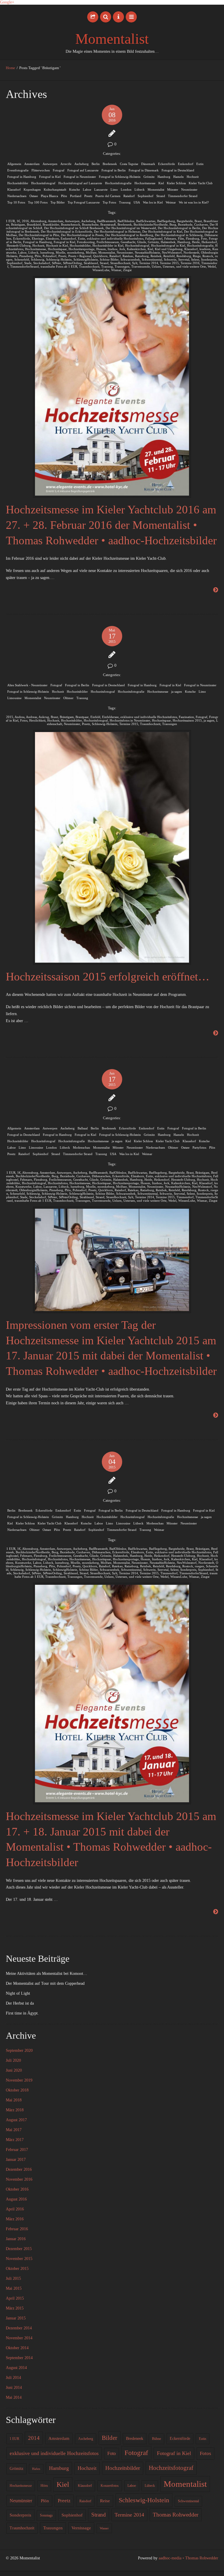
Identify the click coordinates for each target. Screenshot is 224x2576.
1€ (18, 221)
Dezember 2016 (19, 2169)
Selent (195, 259)
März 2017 (15, 2140)
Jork (122, 249)
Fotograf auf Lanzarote (83, 170)
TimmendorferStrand (24, 266)
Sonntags (46, 2515)
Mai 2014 (14, 2397)
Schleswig (38, 259)
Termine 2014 (149, 263)
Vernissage (81, 2528)
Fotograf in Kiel (50, 177)
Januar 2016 (16, 2239)
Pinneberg (26, 256)
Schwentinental (152, 259)
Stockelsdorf (42, 263)
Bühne (156, 2439)
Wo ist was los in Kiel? (194, 202)
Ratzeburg (142, 256)
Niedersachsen (17, 196)
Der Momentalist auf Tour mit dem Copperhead (45, 1983)
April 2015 (15, 2298)
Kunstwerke (23, 1187)
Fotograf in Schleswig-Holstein (120, 177)
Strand (161, 196)
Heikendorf (209, 242)
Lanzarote (101, 189)
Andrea (20, 717)
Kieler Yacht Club (201, 183)
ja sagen (177, 692)
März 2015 (15, 2308)
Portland (76, 196)
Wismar (116, 270)
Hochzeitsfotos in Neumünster (130, 720)
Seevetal (184, 259)
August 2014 (16, 2368)
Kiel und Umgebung (169, 249)
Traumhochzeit (89, 266)
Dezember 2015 (19, 2249)
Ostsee (34, 196)
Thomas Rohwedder (176, 2515)
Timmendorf (185, 1197)
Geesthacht (128, 242)
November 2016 (19, 2179)
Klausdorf (14, 189)
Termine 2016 (190, 263)
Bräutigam (18, 224)
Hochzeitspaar (57, 249)
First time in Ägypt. (22, 2013)
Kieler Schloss (176, 183)
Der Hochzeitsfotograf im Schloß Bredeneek (74, 228)
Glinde (142, 242)
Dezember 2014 (19, 2328)
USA (137, 202)
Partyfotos (199, 1147)
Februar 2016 (17, 2229)
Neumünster (189, 189)
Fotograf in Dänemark (144, 170)
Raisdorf (129, 196)
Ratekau (128, 256)
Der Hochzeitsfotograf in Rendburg (129, 235)
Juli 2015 (13, 2278)
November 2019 (19, 2080)
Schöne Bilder (109, 259)
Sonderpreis (209, 259)
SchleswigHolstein (86, 259)
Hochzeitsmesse (145, 183)
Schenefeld (22, 259)
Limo (114, 189)
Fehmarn (170, 238)
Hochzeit (193, 177)
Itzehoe (113, 249)
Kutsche (75, 189)
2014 (34, 2438)
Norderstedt (191, 252)
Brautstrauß (108, 224)
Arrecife (66, 164)
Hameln (178, 177)
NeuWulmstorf (172, 252)
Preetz (88, 196)
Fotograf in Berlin (114, 170)
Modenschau (82, 1147)
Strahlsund (91, 263)
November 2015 (19, 2259)
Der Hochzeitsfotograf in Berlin (179, 228)
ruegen (199, 1566)
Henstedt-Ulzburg (19, 245)
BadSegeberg (166, 221)
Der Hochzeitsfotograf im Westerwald (131, 228)
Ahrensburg (38, 221)
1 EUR (10, 221)
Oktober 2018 (17, 2090)
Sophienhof (146, 196)
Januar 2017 (16, 2160)
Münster (173, 189)
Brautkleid (34, 224)
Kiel (161, 183)
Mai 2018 (14, 2100)
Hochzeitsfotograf (43, 183)
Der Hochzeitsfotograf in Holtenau (117, 231)
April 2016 (15, 2209)
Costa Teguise (129, 164)
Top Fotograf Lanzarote (84, 202)
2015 (10, 717)
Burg (173, 224)
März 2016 (15, 2219)
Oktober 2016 (17, 2189)
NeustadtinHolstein (147, 252)
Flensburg (192, 238)
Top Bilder (58, 202)
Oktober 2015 (17, 2269)
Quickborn (100, 256)
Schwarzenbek (130, 259)
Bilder (110, 2438)
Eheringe (38, 238)
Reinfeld (169, 256)
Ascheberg (82, 164)
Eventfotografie (18, 170)
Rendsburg (184, 256)
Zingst (127, 270)
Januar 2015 (16, 2318)
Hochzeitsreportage (82, 249)
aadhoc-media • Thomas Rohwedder (188, 2558)
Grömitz (149, 177)
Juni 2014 (14, 2388)
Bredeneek (110, 164)
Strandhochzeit (120, 263)
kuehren (205, 249)
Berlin (96, 164)
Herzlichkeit (37, 720)
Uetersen (169, 266)
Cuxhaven (201, 224)
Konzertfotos (110, 2486)
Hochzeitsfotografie (118, 183)
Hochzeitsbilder (18, 183)
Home (10, 68)
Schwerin (170, 259)
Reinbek (156, 256)
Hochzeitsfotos (58, 1183)
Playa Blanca (49, 196)
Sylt (135, 263)
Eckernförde (167, 164)
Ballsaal (83, 1128)
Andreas (32, 717)
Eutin (200, 164)
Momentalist (112, 39)
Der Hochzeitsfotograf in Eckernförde (66, 231)
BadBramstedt (106, 221)
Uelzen (156, 266)
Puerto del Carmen (108, 196)
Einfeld (95, 717)
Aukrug (44, 717)
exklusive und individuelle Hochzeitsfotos (115, 238)
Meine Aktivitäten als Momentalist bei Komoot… (47, 1974)
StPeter (57, 263)
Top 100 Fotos (38, 202)
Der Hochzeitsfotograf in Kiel (162, 231)
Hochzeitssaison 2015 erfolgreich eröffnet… (108, 976)
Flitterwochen (41, 170)
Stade (28, 263)
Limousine (14, 698)
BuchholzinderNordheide (151, 224)
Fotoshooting (86, 242)
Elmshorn (52, 238)
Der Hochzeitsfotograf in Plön (39, 235)
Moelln (61, 252)
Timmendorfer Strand (183, 196)
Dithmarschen (101, 1176)
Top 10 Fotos (16, 202)
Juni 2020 (14, 2070)
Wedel (212, 266)
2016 (25, 221)
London (126, 189)
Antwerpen (50, 164)
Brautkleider (51, 224)
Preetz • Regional (80, 256)
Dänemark (148, 164)
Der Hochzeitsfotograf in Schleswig (179, 235)
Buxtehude (185, 224)
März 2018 (15, 2110)
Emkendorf (186, 164)
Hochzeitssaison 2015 (187, 720)
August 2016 (16, 2199)
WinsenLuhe (101, 270)
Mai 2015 (14, 2288)
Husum (101, 249)
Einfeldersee (110, 717)
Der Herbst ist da (20, 2003)
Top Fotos (109, 202)
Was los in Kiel (153, 202)
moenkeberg (76, 252)
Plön (64, 196)
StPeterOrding (72, 263)
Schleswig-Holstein (59, 259)
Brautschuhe (90, 224)
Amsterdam (32, 164)
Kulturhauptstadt (55, 189)
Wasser (104, 2528)
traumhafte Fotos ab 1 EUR (59, 266)
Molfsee (91, 252)
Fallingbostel (154, 238)
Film (181, 238)
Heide (196, 242)
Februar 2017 (17, 2150)
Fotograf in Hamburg (22, 177)
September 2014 (19, 2358)
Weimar (171, 202)
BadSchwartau (146, 221)
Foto (204, 238)
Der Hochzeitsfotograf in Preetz (82, 235)
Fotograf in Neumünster (80, 177)
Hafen (36, 2469)
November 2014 (19, 2338)
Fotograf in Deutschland (178, 170)
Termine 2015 (169, 263)
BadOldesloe (126, 221)
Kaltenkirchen (136, 249)
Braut (198, 221)
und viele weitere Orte (191, 266)
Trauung (125, 202)
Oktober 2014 (17, 2348)
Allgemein (14, 164)
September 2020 (19, 2051)
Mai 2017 (14, 2130)
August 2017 (16, 2120)
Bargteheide (185, 221)
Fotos (24, 720)
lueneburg (47, 252)
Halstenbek (168, 242)
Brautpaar (82, 717)
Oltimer (68, 698)
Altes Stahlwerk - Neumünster (27, 685)
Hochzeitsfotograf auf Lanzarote (80, 183)
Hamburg (164, 177)
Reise (105, 2501)
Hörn (44, 2486)
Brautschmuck (71, 224)
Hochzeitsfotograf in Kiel (168, 245)
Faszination (186, 717)
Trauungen (122, 266)
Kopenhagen (32, 189)
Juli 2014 (13, 2378)
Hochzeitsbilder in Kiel (108, 245)
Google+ (7, 2)
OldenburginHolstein (33, 1190)
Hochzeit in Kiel (57, 245)
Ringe (197, 256)
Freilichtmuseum (108, 242)
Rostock (208, 256)
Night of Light (18, 1993)
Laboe (87, 189)
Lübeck (140, 189)
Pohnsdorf (50, 256)
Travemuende (141, 266)
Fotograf (59, 170)
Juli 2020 (13, 2060)
